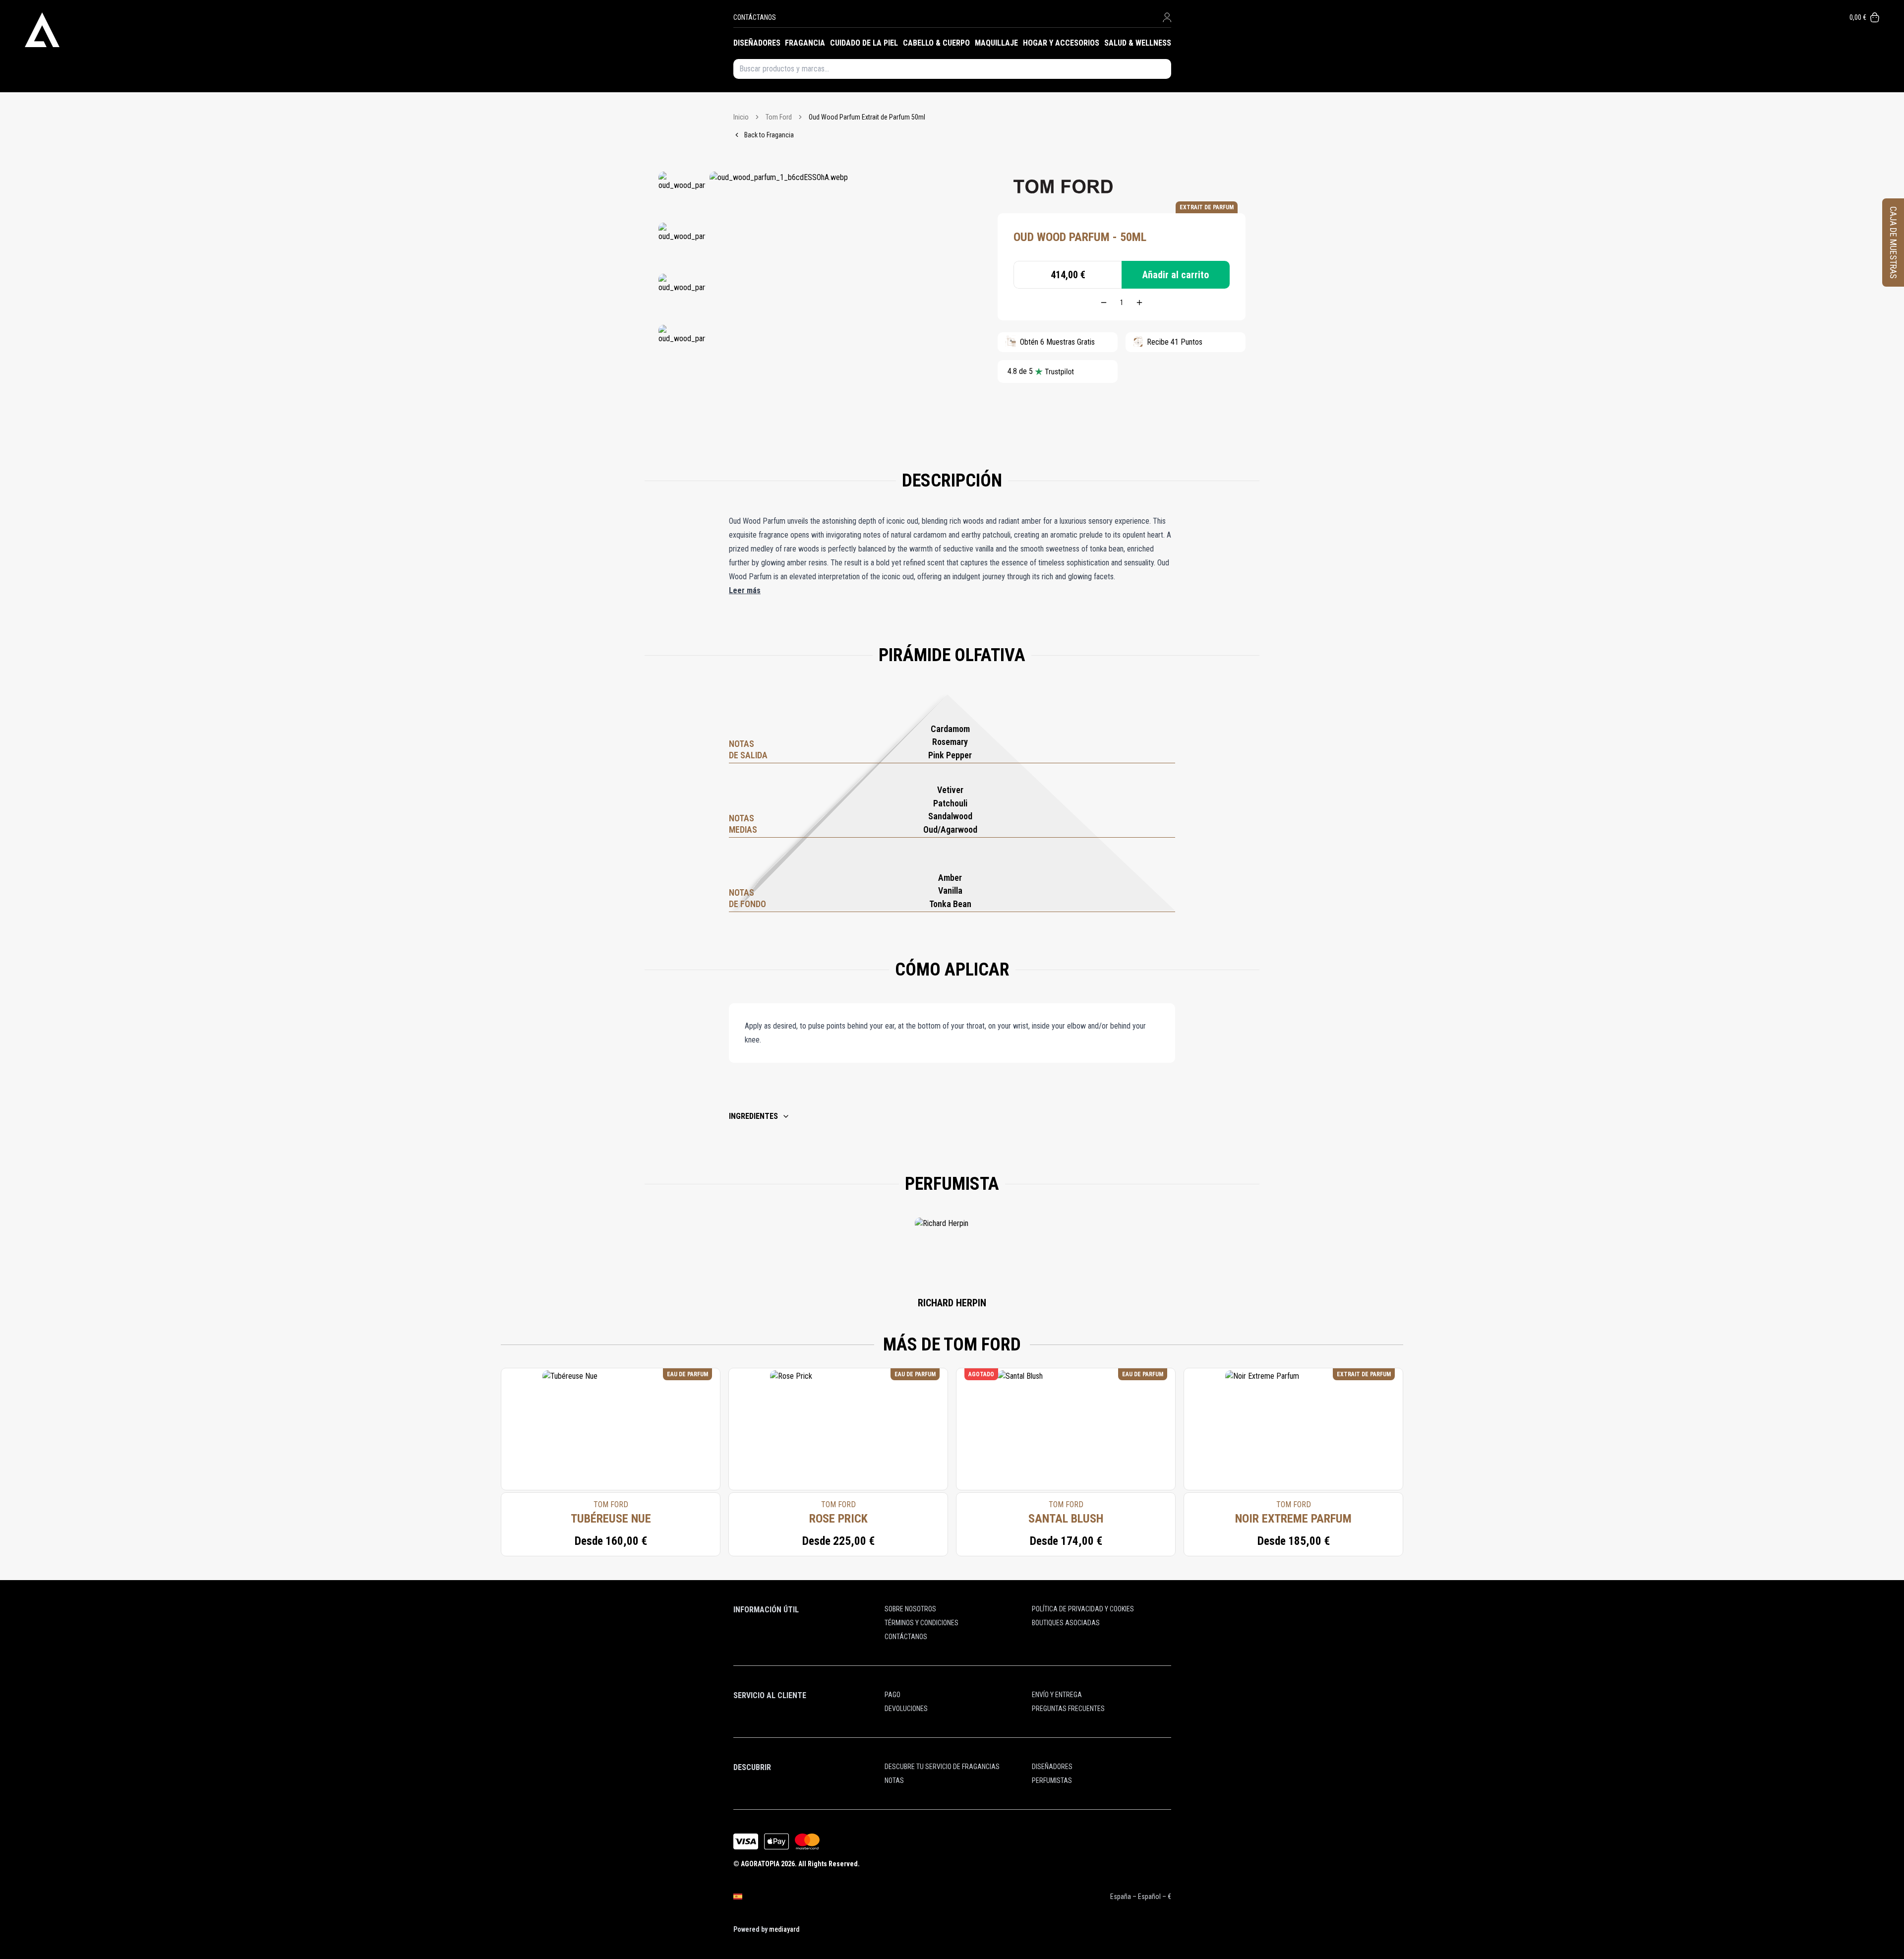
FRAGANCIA (805, 43)
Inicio (741, 117)
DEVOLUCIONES (906, 1709)
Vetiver (950, 790)
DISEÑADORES (757, 43)
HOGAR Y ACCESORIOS (1061, 43)
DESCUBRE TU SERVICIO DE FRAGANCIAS (942, 1767)
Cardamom (950, 729)
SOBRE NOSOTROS (910, 1609)
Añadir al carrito (1176, 275)
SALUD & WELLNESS (1138, 43)
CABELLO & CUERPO (936, 43)
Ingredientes (753, 1116)
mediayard (784, 1929)
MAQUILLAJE (996, 43)
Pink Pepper (950, 755)
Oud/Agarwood (950, 829)
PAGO (892, 1695)
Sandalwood (950, 816)
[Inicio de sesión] (1167, 17)
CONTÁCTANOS (755, 17)
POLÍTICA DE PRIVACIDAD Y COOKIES (1083, 1609)
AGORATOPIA (760, 1864)
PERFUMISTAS (1052, 1780)
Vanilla (950, 890)
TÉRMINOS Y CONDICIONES (922, 1623)
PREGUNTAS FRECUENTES (1068, 1709)
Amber (950, 878)
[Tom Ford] (1063, 186)
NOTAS (894, 1780)
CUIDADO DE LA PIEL (864, 43)
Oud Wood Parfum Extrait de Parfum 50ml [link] (867, 117)
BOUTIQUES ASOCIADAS (1066, 1623)
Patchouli (950, 803)
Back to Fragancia (769, 135)
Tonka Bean (950, 904)
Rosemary (950, 742)
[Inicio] (379, 30)
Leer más (745, 590)
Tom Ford (779, 117)
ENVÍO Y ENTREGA (1057, 1695)
